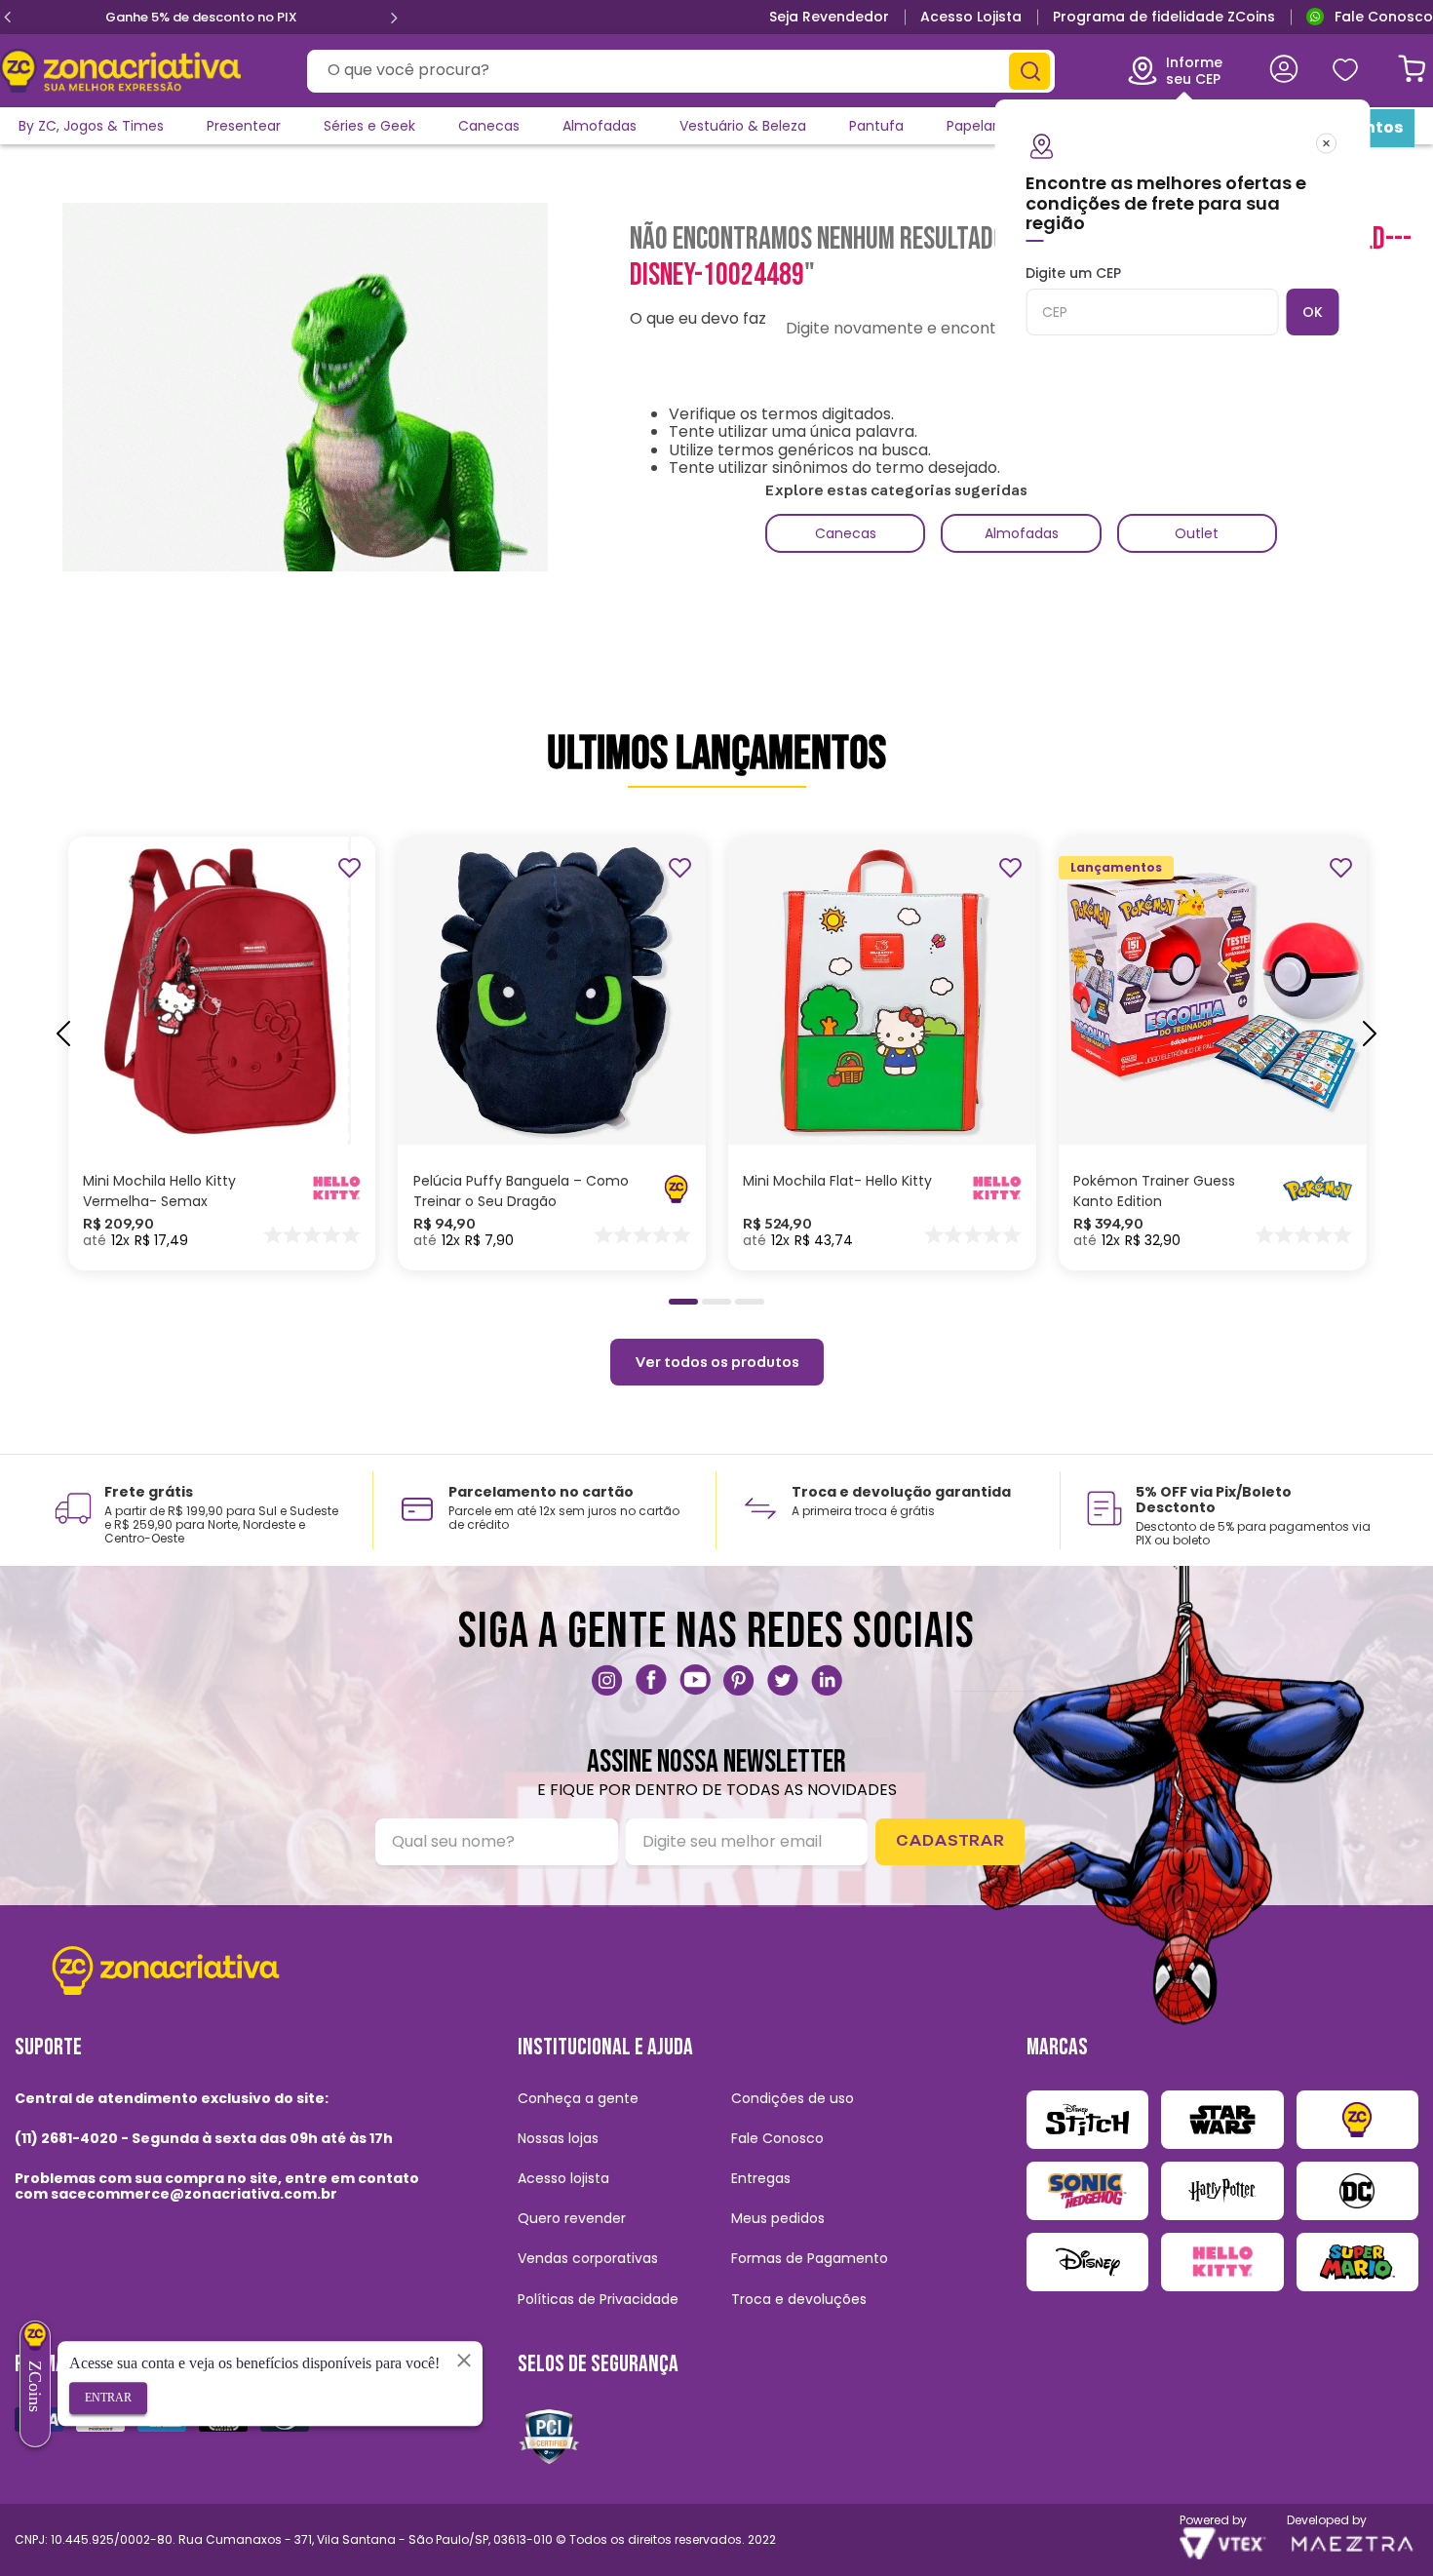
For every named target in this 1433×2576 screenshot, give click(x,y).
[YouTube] (695, 1680)
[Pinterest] (739, 1680)
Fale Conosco (1384, 17)
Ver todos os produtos (717, 1362)
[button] (683, 1302)
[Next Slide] (394, 18)
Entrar (108, 2398)
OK (1313, 312)
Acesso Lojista (971, 17)
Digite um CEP (1073, 274)
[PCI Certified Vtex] (549, 2436)
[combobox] (681, 71)
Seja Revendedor (829, 17)
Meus (1344, 71)
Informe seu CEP (1194, 70)
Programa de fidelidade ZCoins (1164, 17)
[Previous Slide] (8, 18)
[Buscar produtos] (1029, 71)
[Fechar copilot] (464, 2360)
